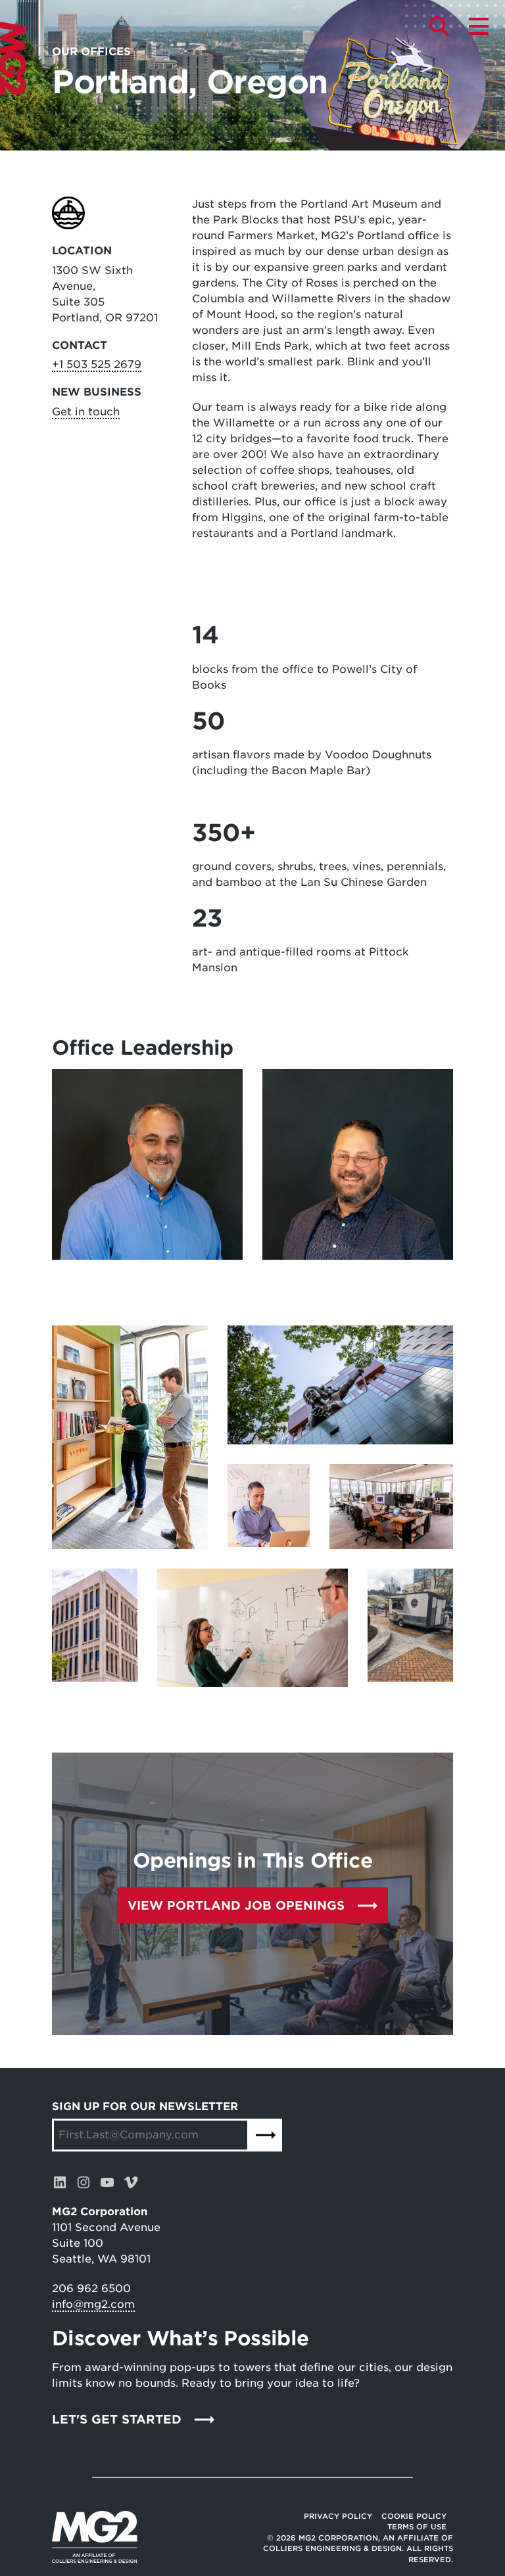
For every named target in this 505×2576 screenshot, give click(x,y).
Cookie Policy (414, 2516)
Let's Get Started (117, 2419)
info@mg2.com (93, 2304)
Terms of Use (417, 2527)
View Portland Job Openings (236, 1905)
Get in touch (86, 412)
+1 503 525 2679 (97, 364)
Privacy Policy (338, 2516)
